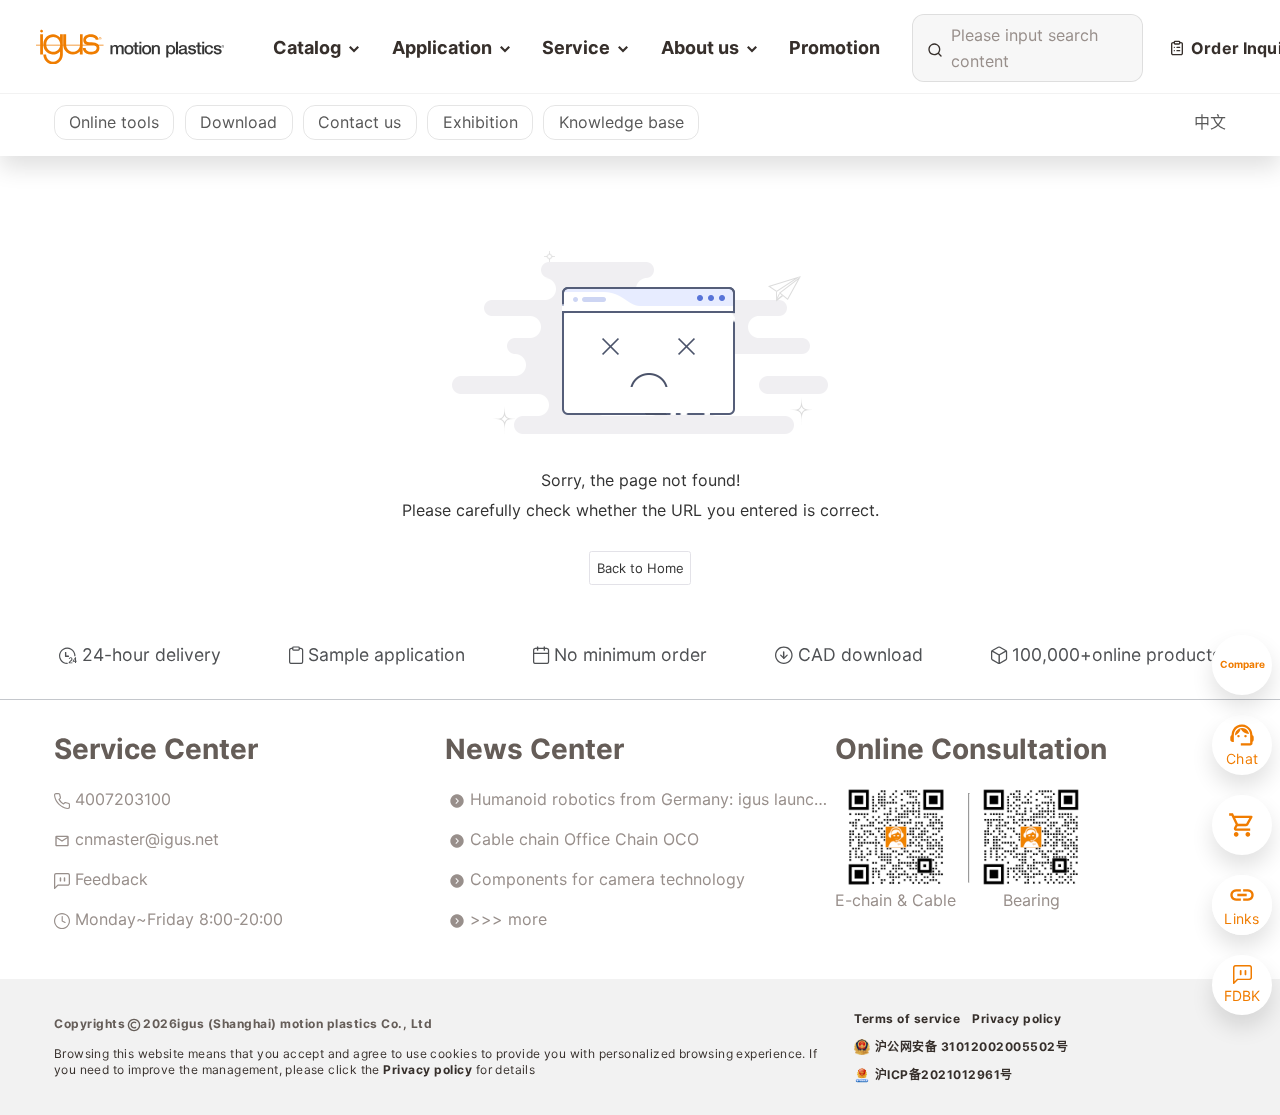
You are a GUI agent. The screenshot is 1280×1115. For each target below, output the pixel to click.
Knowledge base (621, 122)
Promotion (834, 47)
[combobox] (1023, 48)
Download (238, 122)
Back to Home (640, 568)
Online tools (114, 122)
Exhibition (480, 122)
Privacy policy (429, 1069)
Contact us (359, 122)
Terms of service (907, 1018)
